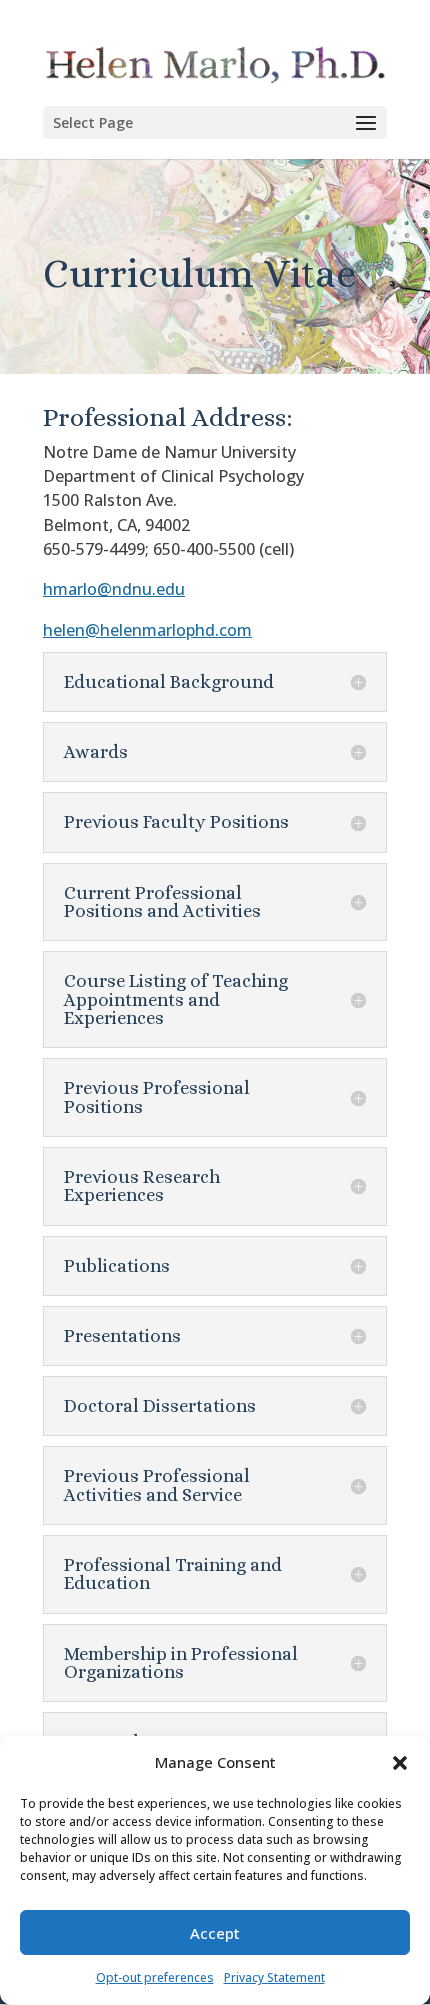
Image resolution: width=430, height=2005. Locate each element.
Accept (215, 1933)
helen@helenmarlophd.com (147, 630)
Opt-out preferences (155, 1977)
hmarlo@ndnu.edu (114, 589)
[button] (400, 1763)
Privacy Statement (274, 1977)
